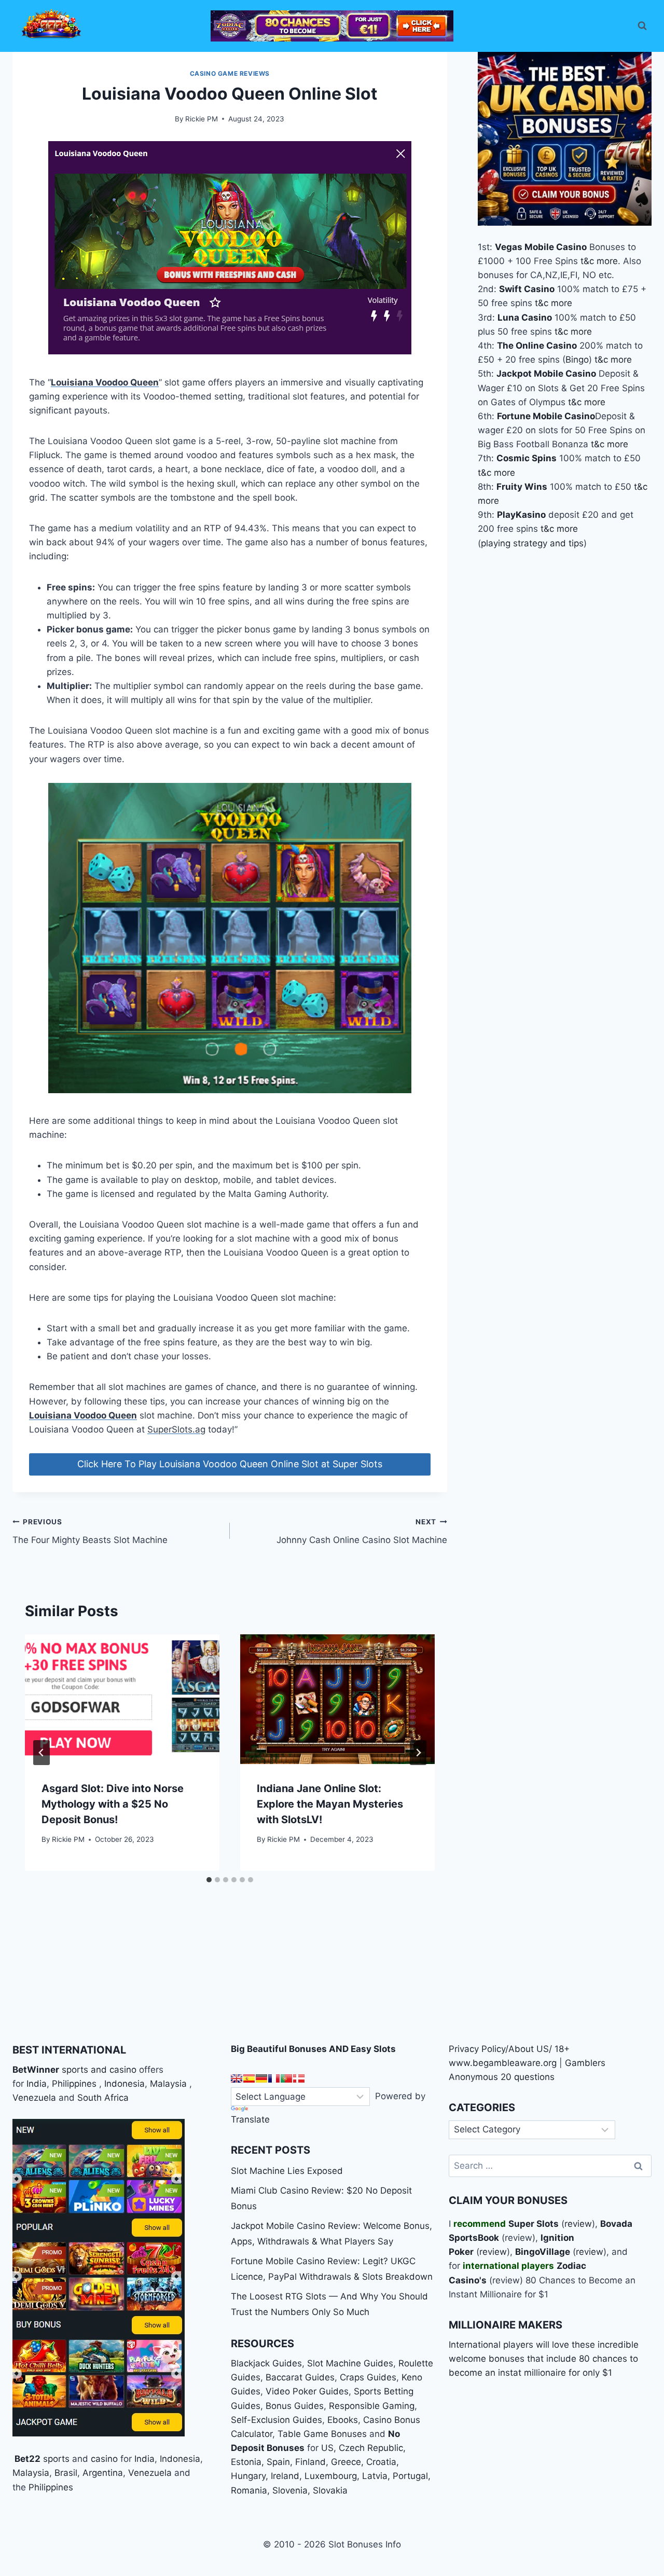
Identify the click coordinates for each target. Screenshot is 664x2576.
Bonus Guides (295, 2406)
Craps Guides (368, 2377)
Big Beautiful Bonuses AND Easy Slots (313, 2049)
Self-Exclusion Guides (276, 2420)
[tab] (209, 1880)
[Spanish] (249, 2078)
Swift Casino (527, 289)
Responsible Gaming (372, 2406)
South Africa (103, 2098)
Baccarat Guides (300, 2377)
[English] (237, 2078)
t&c (587, 260)
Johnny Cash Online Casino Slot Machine (362, 1531)
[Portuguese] (286, 2078)
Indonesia (125, 2084)
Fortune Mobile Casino (546, 416)
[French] (274, 2078)
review (578, 2224)
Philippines (74, 2084)
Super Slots (534, 2224)
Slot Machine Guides (350, 2363)
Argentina (103, 2473)
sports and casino (99, 2070)
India (37, 2084)
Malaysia (168, 2084)
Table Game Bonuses (322, 2434)
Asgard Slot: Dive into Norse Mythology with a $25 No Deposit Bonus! (113, 1804)
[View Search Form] (642, 26)
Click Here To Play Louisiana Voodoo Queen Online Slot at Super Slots (230, 1464)
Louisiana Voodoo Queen (105, 382)
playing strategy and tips (532, 543)
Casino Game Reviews (230, 73)
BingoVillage (543, 2252)
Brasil (66, 2473)
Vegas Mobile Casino (541, 246)
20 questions (528, 2077)
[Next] (418, 1753)
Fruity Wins (522, 486)
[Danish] (299, 2078)
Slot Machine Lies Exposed (287, 2171)
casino (104, 2459)
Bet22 (26, 2459)
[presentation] (122, 1699)
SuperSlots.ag (176, 1429)
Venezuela (34, 2098)
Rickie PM (202, 119)
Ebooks (343, 2420)
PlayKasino (521, 515)
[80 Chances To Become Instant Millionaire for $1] (332, 26)
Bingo (577, 360)
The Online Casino (537, 346)
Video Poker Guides (307, 2391)
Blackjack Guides (266, 2363)
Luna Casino (525, 317)
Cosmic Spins (527, 458)
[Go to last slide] (41, 1753)
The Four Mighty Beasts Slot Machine (90, 1531)
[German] (261, 2078)
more (607, 260)
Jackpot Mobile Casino (546, 374)
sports (56, 2459)
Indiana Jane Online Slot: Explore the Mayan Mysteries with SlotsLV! (330, 1804)
